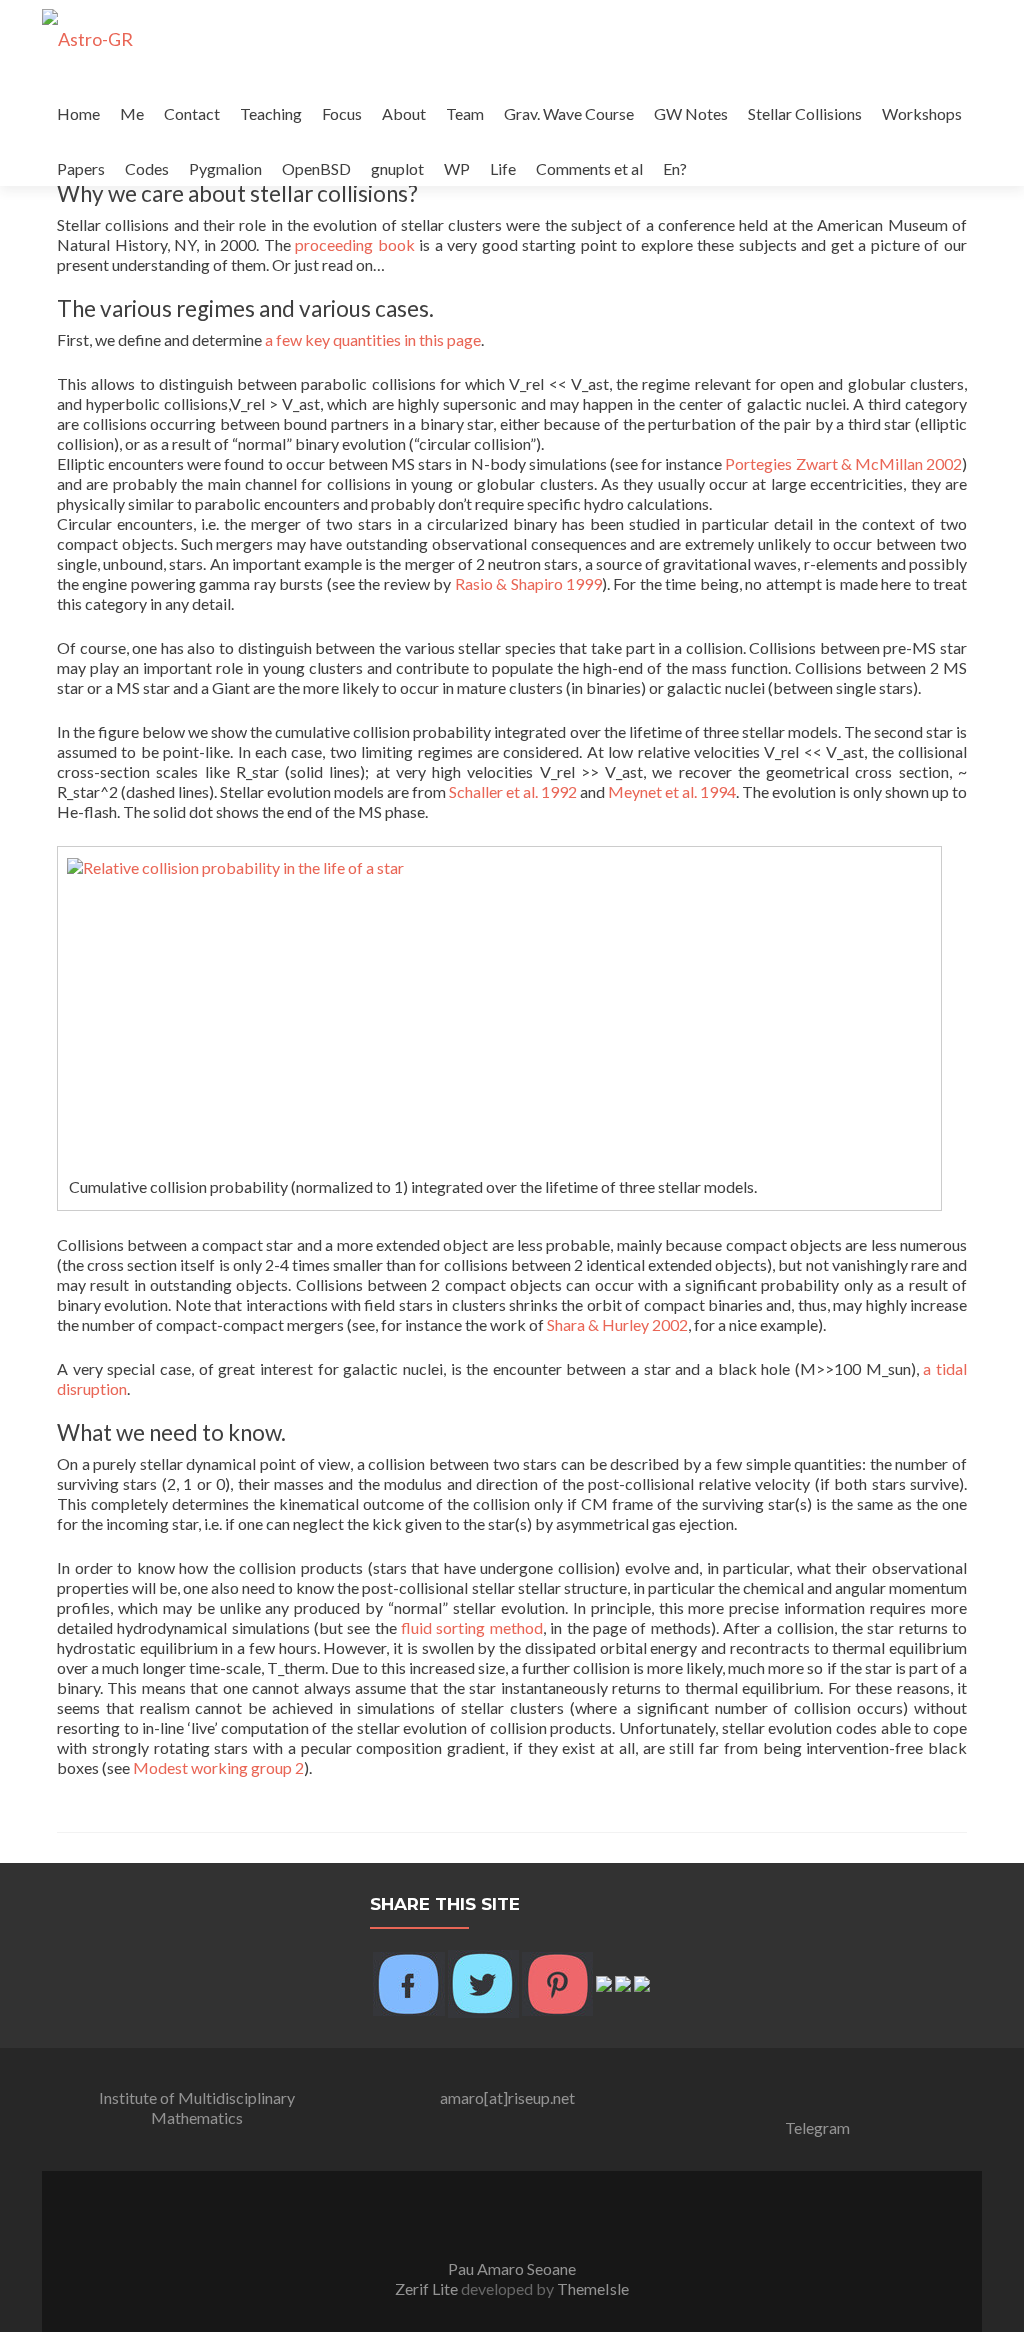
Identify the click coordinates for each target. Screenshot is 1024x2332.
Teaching (271, 113)
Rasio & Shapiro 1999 (528, 583)
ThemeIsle (593, 2288)
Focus (342, 113)
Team (465, 113)
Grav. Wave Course (569, 113)
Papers (81, 168)
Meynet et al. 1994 (672, 791)
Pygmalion (225, 168)
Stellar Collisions (805, 113)
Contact (192, 113)
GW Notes (691, 113)
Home (78, 113)
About (404, 113)
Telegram (817, 2127)
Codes (147, 168)
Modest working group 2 (218, 1767)
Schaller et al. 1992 (513, 791)
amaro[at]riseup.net (507, 2097)
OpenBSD (316, 168)
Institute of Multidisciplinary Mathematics (197, 2107)
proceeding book (355, 244)
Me (132, 113)
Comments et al (589, 168)
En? (675, 168)
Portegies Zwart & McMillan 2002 (843, 463)
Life (503, 168)
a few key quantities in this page (373, 339)
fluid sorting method (472, 1627)
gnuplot (397, 168)
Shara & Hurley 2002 (617, 1324)
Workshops (922, 113)
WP (457, 168)
